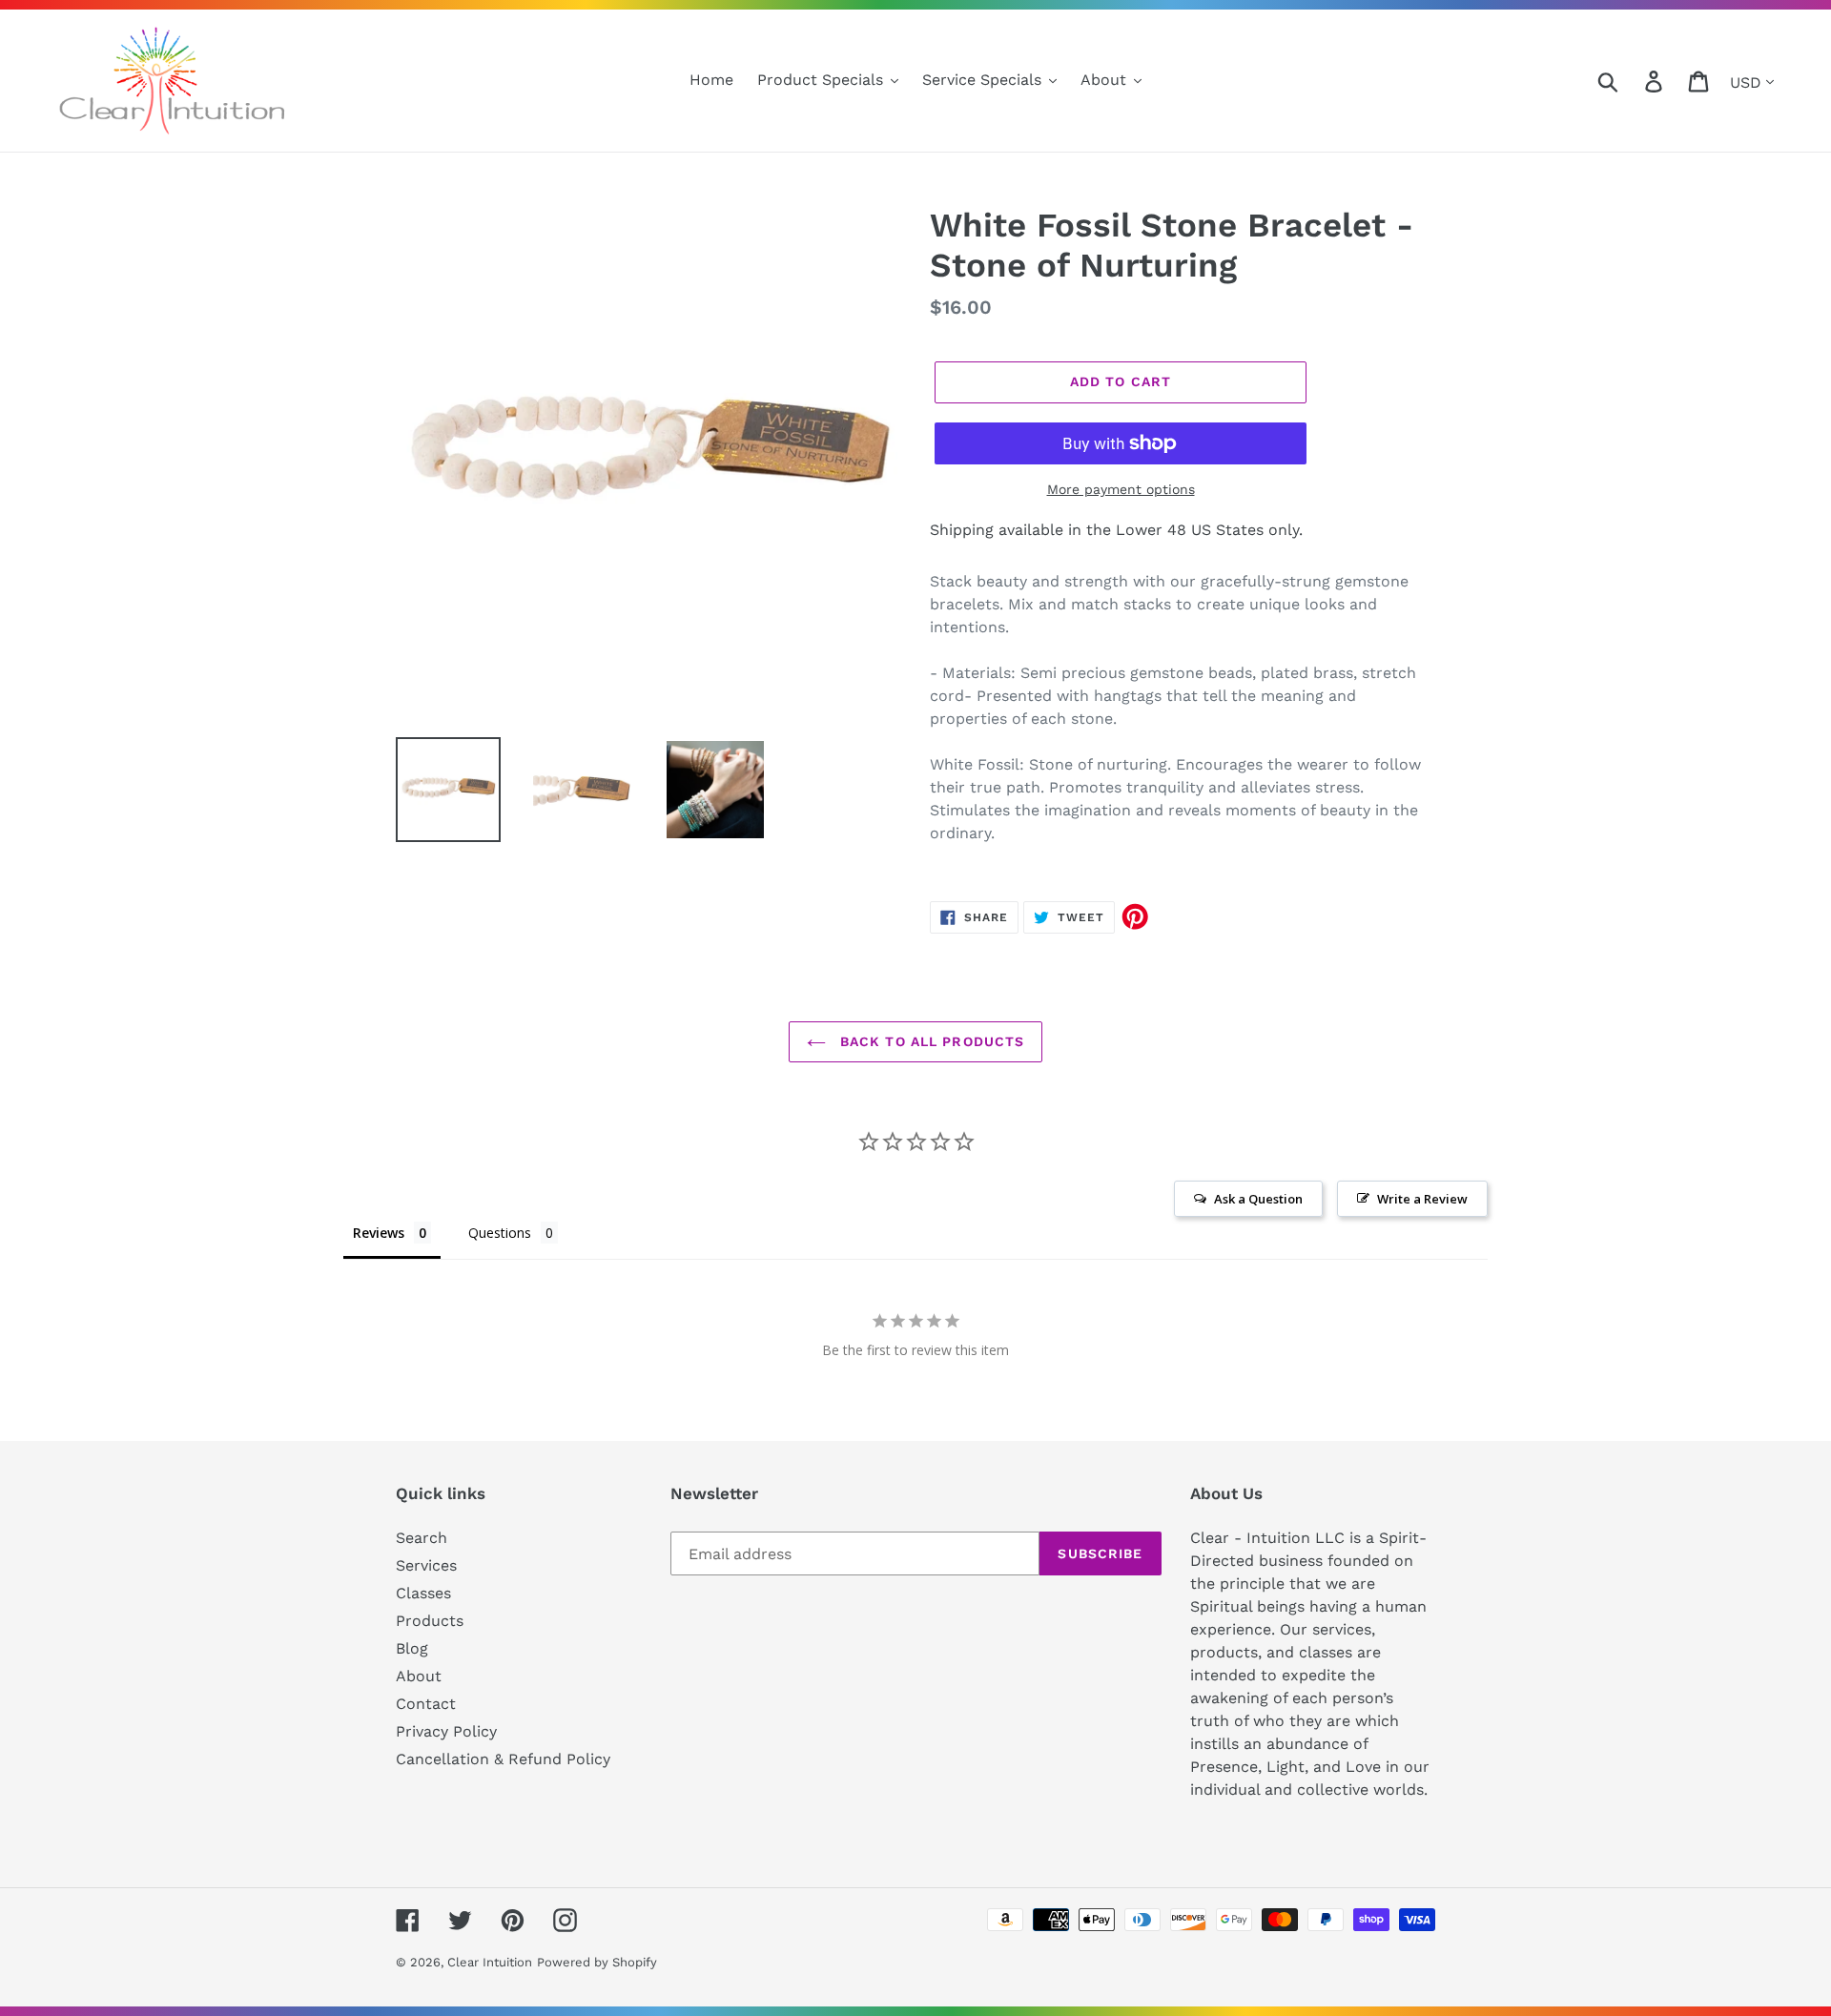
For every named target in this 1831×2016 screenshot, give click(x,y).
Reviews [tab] (379, 1233)
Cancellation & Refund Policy (503, 1759)
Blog (412, 1648)
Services (426, 1565)
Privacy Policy (446, 1731)
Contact (426, 1704)
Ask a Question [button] (1258, 1199)
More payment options (1121, 489)
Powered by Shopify (597, 1962)
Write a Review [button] (1422, 1199)
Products (430, 1621)
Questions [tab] (500, 1233)
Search (422, 1538)
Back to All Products (930, 1041)
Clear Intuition (490, 1962)
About (419, 1676)
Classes (423, 1593)
